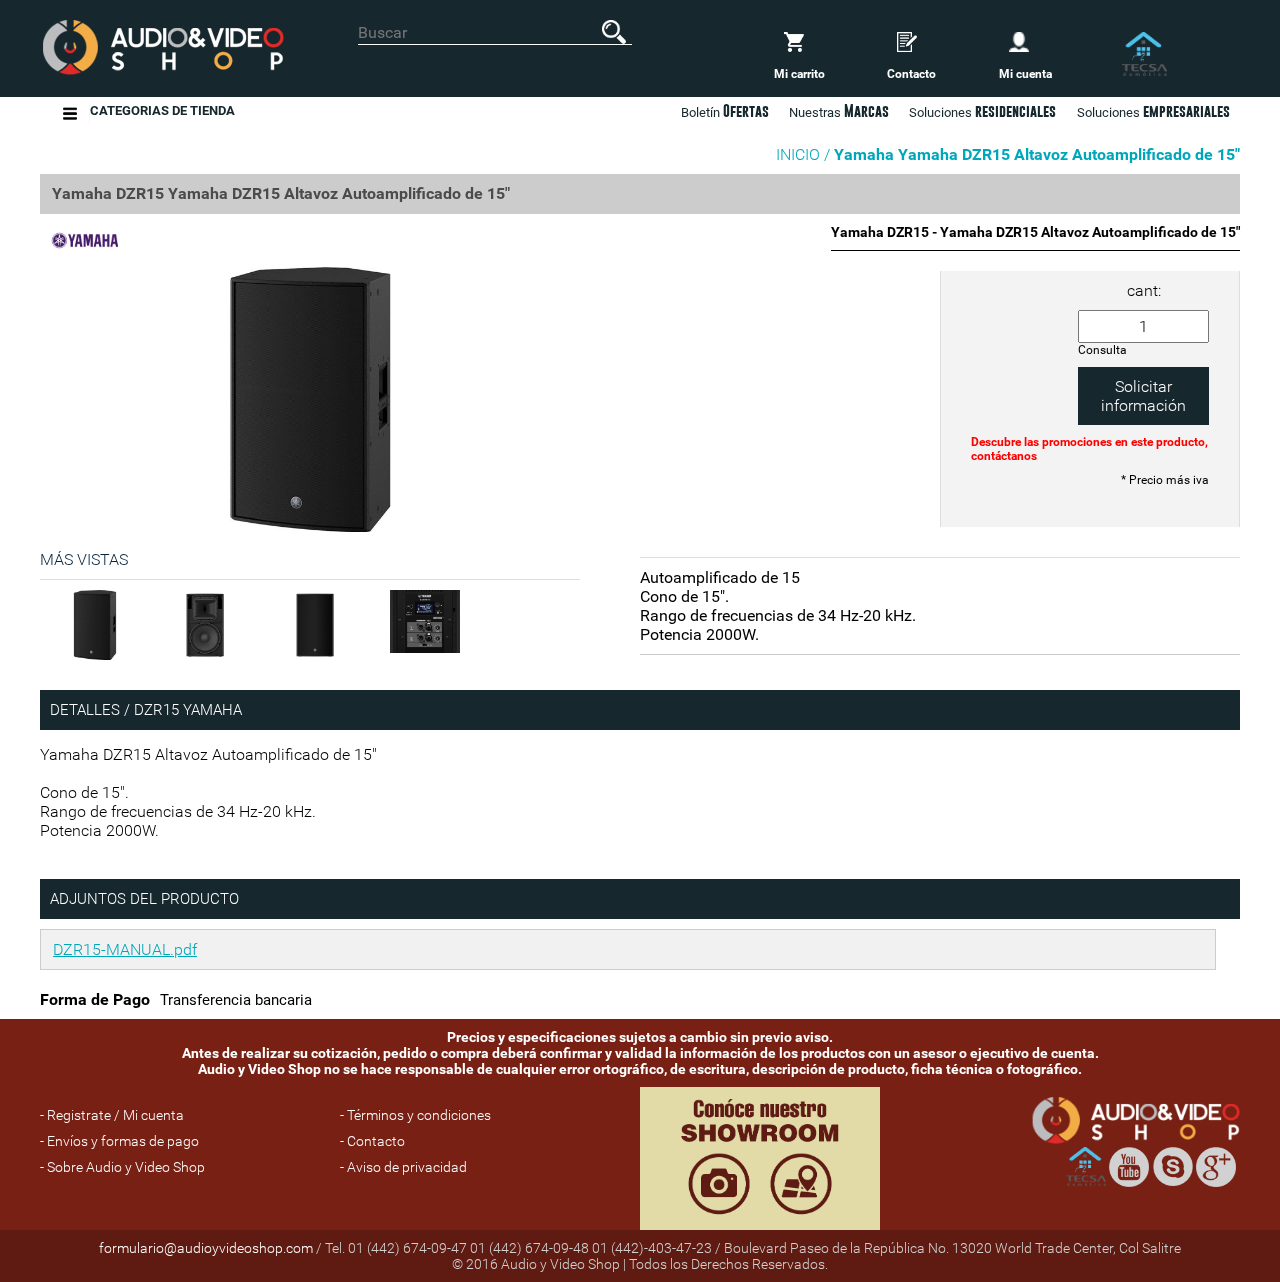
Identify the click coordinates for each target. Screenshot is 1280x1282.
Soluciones (1153, 111)
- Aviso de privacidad (403, 1167)
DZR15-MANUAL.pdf (125, 949)
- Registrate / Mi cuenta (112, 1115)
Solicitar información (1143, 396)
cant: (1144, 290)
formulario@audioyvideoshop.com (206, 1248)
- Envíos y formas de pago (119, 1141)
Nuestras (839, 111)
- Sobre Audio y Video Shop (122, 1167)
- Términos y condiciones (415, 1115)
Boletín (725, 111)
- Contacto (372, 1141)
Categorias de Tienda (162, 110)
